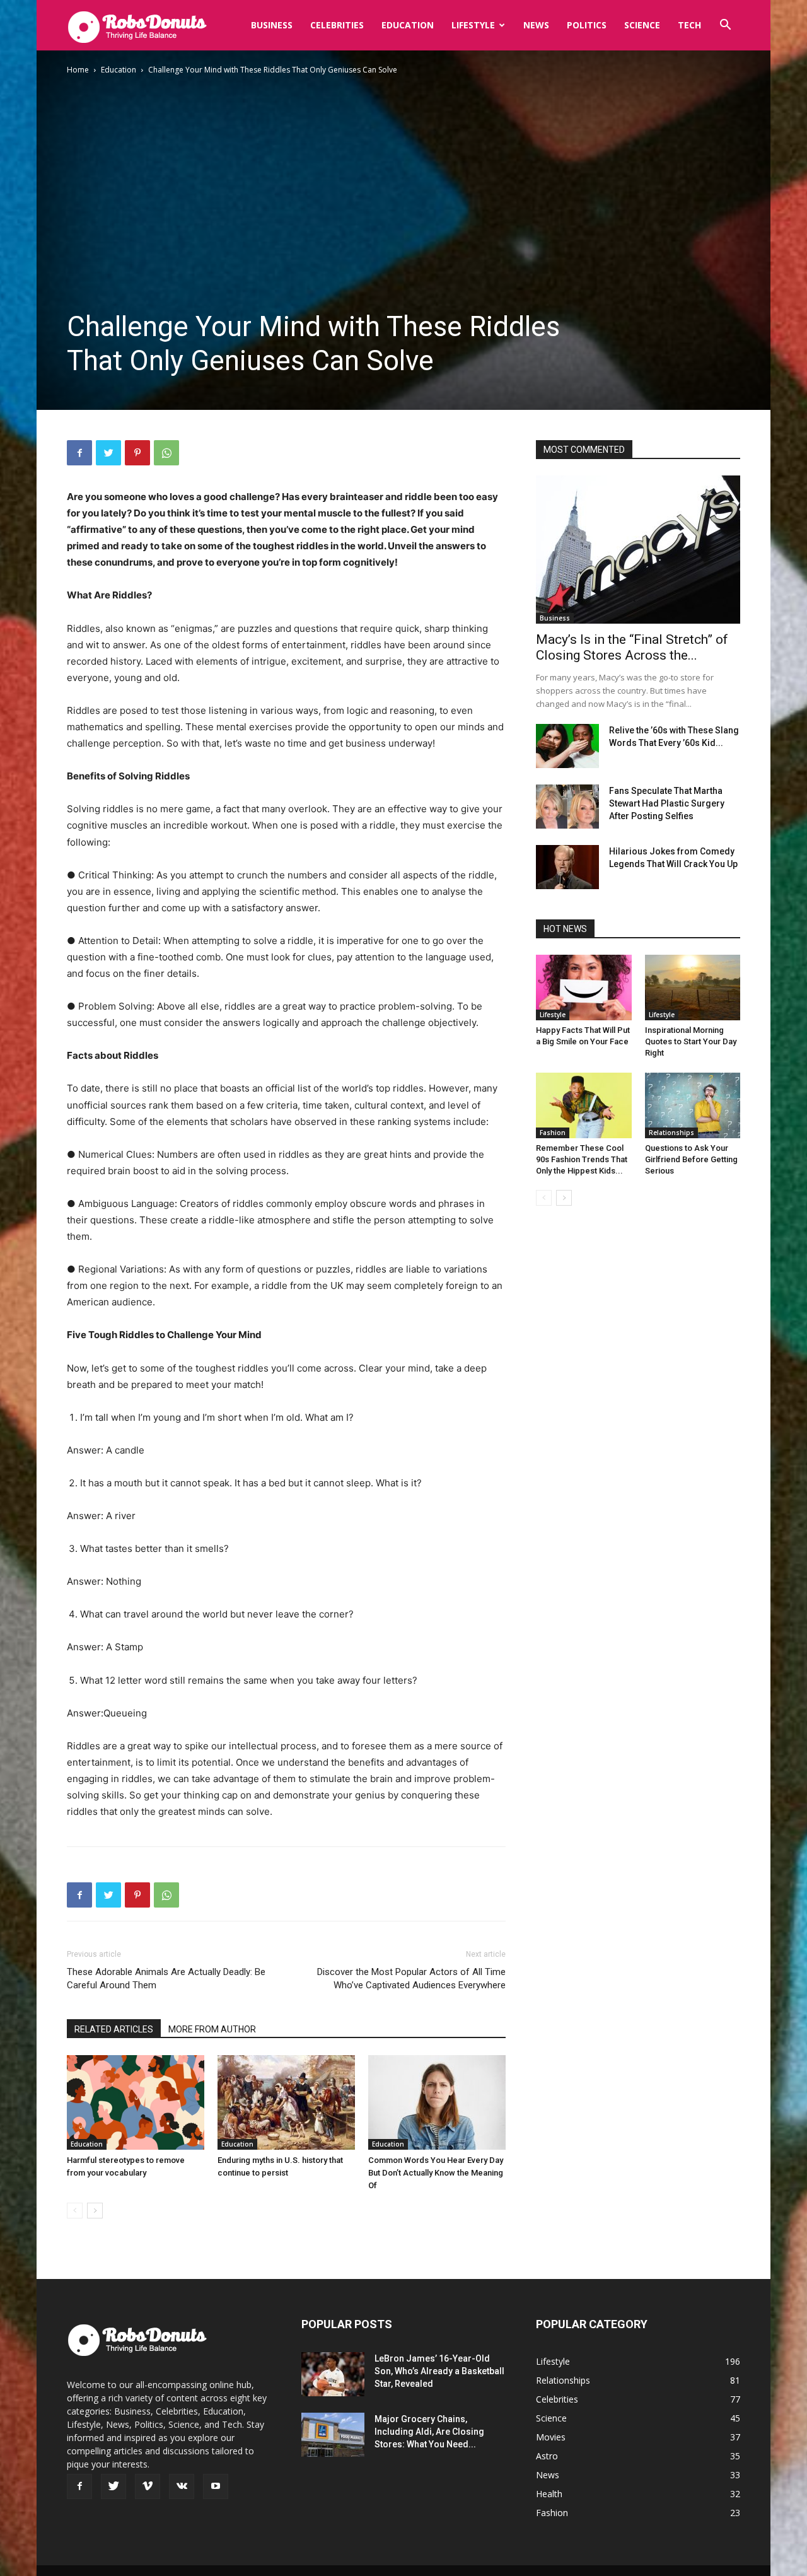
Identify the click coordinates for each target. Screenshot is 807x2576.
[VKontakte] (182, 2486)
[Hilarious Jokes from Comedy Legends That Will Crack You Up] (567, 867)
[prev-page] (75, 2211)
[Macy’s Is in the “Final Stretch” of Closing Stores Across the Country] (638, 550)
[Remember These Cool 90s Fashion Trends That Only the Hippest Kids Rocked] (584, 1105)
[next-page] (95, 2211)
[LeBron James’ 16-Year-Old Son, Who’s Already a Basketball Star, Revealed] (333, 2374)
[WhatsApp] (166, 453)
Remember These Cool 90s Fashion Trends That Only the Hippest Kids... (582, 1159)
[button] (725, 26)
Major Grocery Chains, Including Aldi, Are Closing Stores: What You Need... (429, 2432)
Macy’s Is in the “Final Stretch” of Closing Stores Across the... (632, 647)
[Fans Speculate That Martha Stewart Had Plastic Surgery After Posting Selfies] (567, 807)
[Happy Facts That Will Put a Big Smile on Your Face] (584, 988)
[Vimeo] (148, 2486)
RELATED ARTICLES (114, 2029)
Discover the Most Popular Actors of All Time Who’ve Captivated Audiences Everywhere (411, 1979)
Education (408, 25)
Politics (587, 25)
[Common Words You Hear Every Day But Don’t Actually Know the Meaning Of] (437, 2102)
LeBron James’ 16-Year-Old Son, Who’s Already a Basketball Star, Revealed (439, 2371)
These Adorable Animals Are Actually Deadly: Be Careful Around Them (166, 1979)
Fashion (553, 1133)
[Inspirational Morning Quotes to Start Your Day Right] (693, 988)
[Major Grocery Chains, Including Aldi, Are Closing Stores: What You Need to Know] (333, 2435)
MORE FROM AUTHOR (212, 2029)
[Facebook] (79, 453)
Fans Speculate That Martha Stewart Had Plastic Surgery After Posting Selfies (667, 803)
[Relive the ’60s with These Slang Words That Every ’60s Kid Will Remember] (567, 746)
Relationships (671, 1133)
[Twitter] (108, 453)
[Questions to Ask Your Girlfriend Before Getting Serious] (693, 1105)
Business (272, 25)
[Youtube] (216, 2486)
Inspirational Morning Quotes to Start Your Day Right (691, 1041)
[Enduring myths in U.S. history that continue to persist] (286, 2102)
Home (78, 70)
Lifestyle (473, 25)
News (536, 25)
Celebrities (337, 25)
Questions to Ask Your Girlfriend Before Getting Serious (691, 1159)
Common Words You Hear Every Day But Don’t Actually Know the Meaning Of (436, 2173)
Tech (689, 25)
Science (642, 25)
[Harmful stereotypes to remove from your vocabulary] (136, 2102)
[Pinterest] (137, 453)
